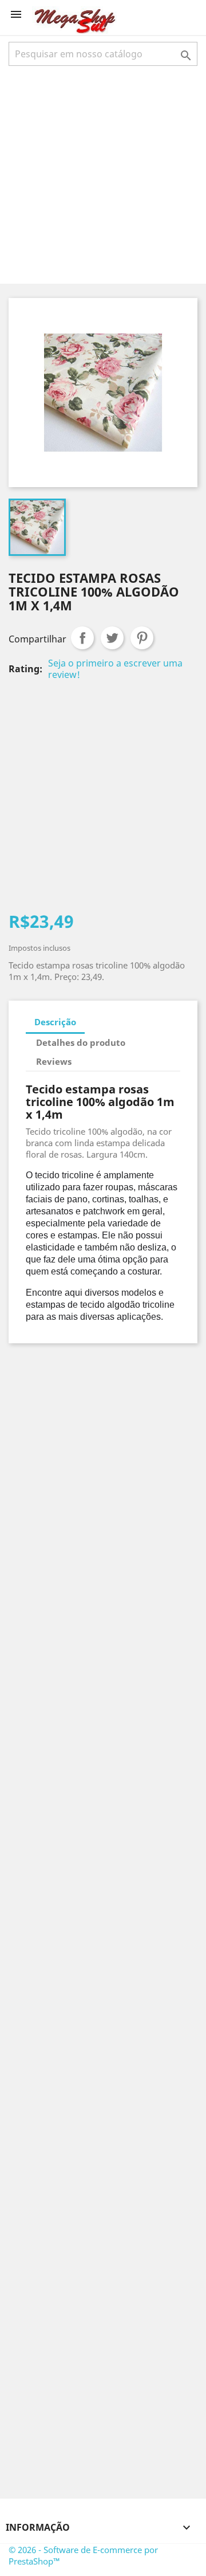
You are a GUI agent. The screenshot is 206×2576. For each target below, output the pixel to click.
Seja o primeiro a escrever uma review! (115, 669)
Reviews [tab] (54, 1061)
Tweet (112, 638)
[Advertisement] (103, 174)
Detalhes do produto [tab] (81, 1042)
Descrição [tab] (55, 1022)
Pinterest (142, 638)
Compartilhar (82, 638)
